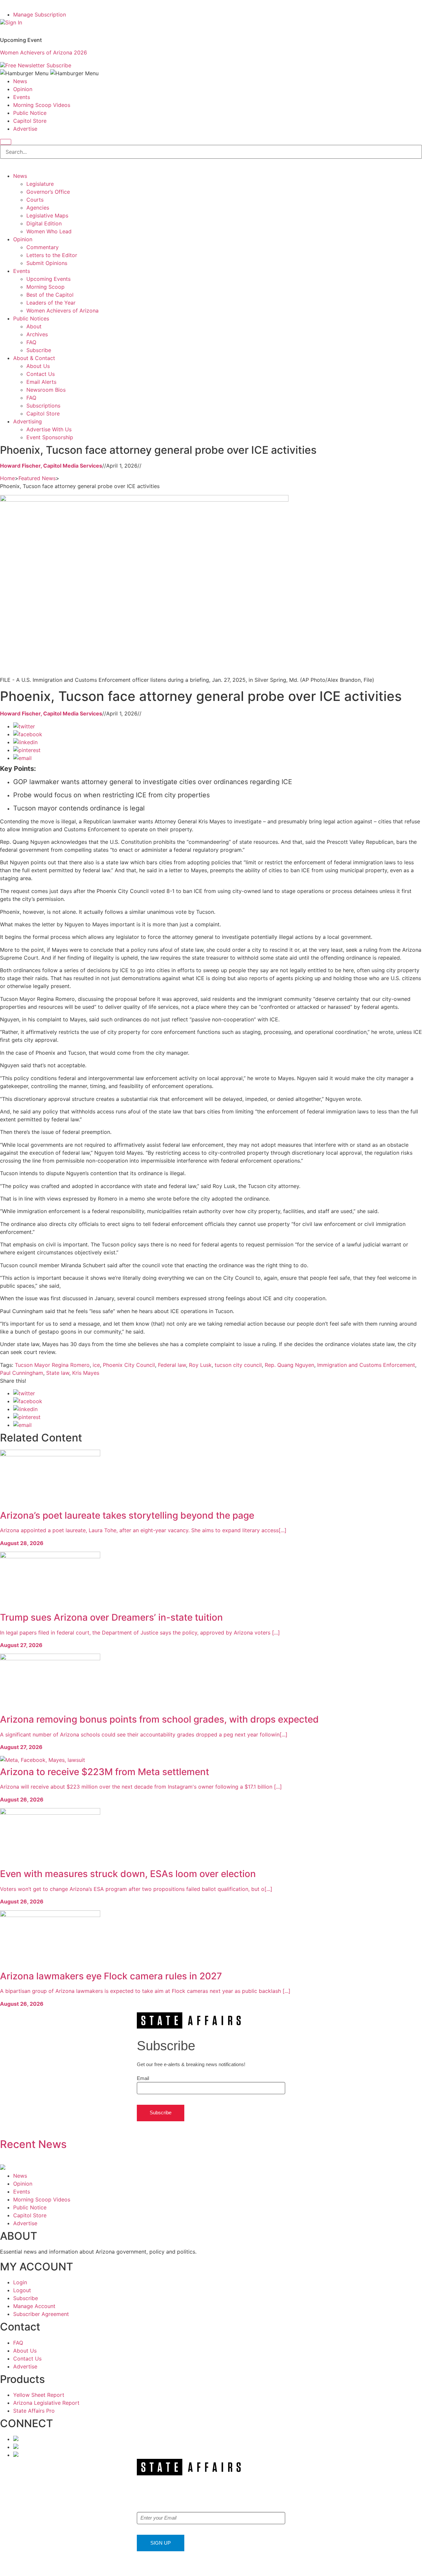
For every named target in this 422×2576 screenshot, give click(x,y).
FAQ (31, 342)
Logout (22, 2290)
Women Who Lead (49, 231)
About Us (38, 366)
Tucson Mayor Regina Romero (52, 1365)
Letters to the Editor (52, 255)
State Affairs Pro (34, 2411)
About (34, 326)
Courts (35, 200)
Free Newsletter (25, 65)
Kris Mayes (86, 1373)
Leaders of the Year (51, 303)
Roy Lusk (200, 1365)
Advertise (25, 129)
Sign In (14, 22)
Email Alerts (41, 382)
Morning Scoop (45, 287)
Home (7, 478)
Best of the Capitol (50, 295)
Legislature (40, 184)
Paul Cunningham (22, 1373)
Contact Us (41, 374)
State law (58, 1373)
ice (96, 1365)
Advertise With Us (49, 429)
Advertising (28, 421)
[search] (6, 142)
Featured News (37, 478)
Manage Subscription (40, 15)
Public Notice (30, 113)
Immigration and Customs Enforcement (366, 1365)
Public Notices (31, 318)
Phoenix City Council (129, 1365)
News (20, 81)
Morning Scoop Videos (42, 105)
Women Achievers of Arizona (62, 311)
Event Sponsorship (50, 437)
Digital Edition (44, 223)
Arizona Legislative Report (46, 2403)
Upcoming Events (48, 279)
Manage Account (34, 2306)
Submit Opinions (47, 263)
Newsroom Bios (46, 390)
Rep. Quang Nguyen (289, 1365)
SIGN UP (161, 2543)
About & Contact (34, 358)
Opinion (23, 89)
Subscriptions (43, 406)
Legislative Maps (47, 215)
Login (20, 2282)
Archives (37, 334)
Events (22, 97)
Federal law (172, 1365)
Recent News (33, 2144)
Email (143, 2078)
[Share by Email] (22, 758)
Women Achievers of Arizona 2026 (44, 52)
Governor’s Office (48, 192)
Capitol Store (30, 121)
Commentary (43, 247)
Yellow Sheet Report (39, 2395)
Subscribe (59, 65)
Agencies (38, 208)
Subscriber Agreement (41, 2314)
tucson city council (238, 1365)
